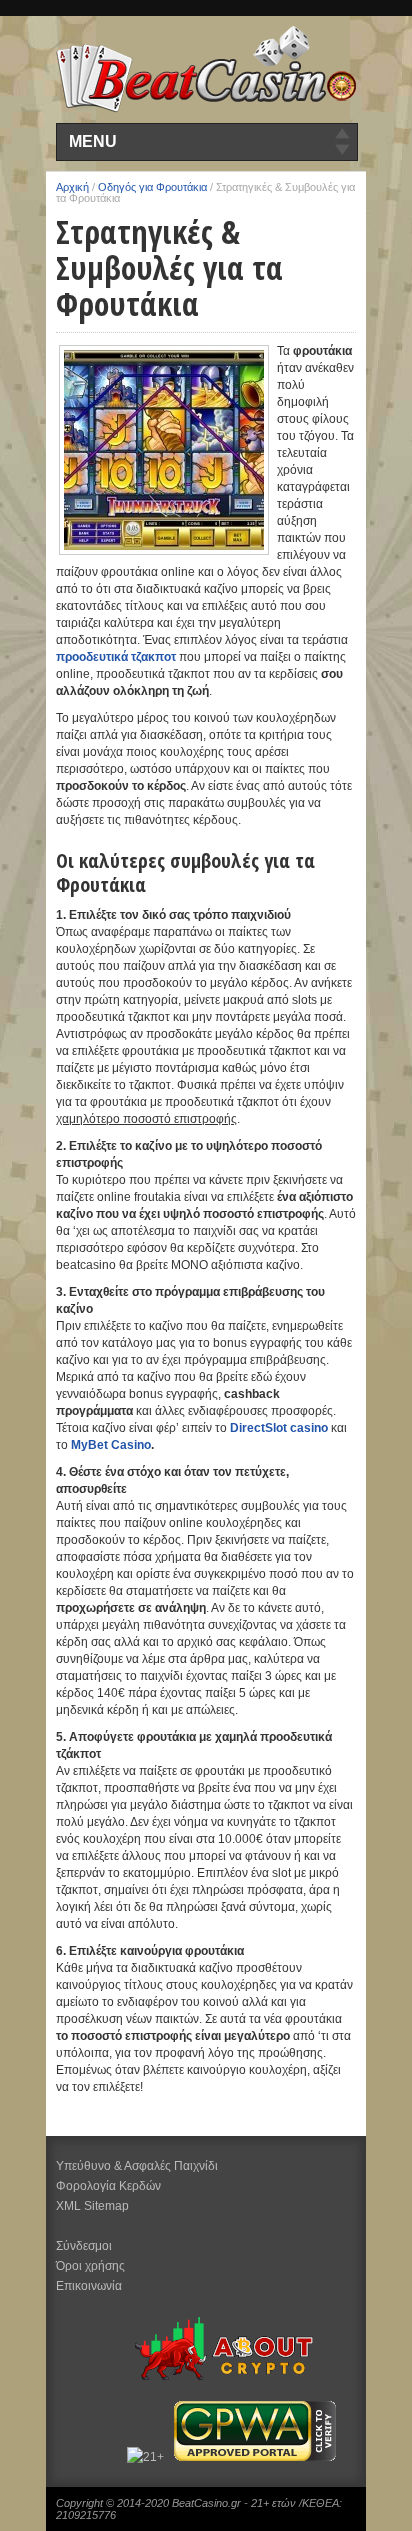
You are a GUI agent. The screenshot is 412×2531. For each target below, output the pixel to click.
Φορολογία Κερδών (108, 2186)
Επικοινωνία (89, 2286)
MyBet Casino (111, 1445)
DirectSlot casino (279, 1428)
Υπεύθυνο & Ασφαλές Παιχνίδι (137, 2166)
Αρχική (72, 187)
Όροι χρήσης (90, 2266)
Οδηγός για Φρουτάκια (152, 187)
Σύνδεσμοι (84, 2246)
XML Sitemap (92, 2206)
